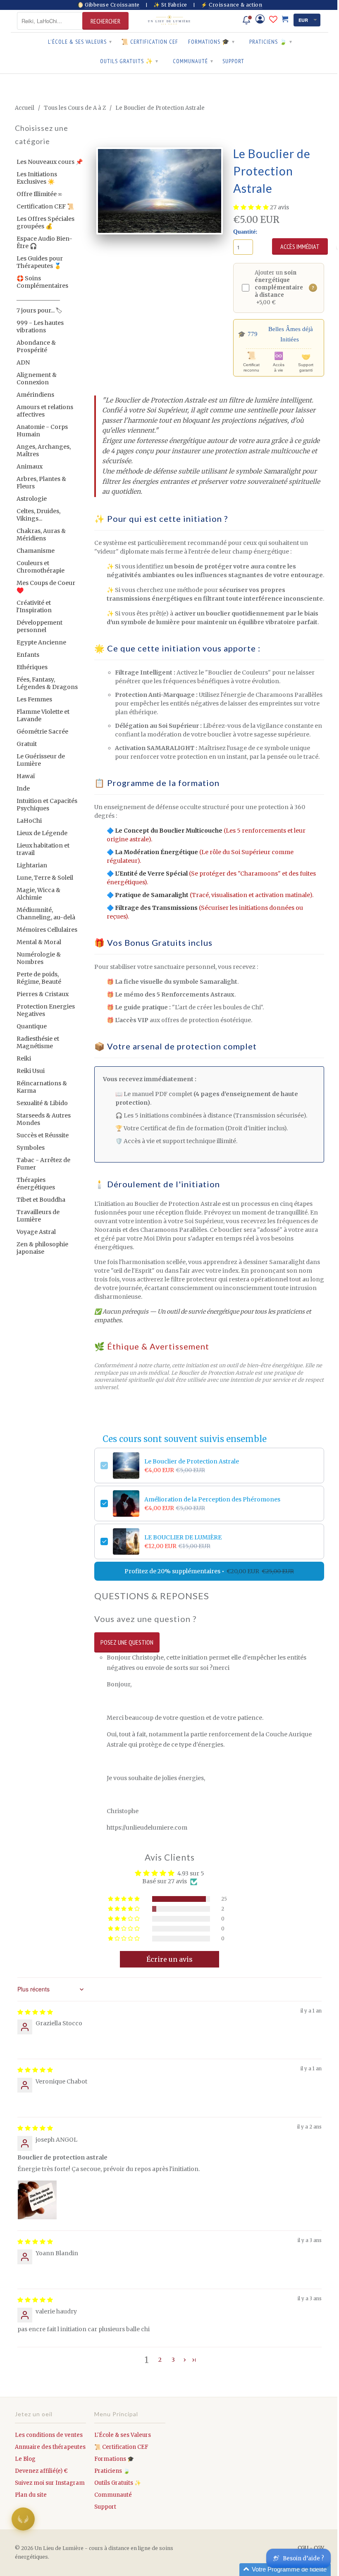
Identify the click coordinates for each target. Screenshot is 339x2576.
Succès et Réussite (43, 1135)
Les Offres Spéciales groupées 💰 (45, 223)
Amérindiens (35, 395)
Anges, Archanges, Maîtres (44, 450)
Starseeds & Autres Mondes (44, 1119)
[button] (252, 207)
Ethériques (32, 667)
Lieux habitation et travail (43, 849)
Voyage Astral (36, 1232)
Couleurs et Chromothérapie (41, 567)
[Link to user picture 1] (37, 2200)
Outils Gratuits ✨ (129, 61)
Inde (23, 788)
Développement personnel (39, 626)
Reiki (24, 1058)
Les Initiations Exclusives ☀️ (37, 178)
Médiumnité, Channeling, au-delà (46, 914)
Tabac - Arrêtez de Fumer (43, 1164)
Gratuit (27, 744)
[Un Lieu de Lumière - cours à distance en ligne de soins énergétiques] (170, 21)
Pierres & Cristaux (43, 994)
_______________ (38, 298)
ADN (23, 362)
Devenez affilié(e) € (41, 2471)
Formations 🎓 (211, 42)
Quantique (32, 1026)
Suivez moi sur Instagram (50, 2483)
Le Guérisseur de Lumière (41, 760)
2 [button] (160, 2360)
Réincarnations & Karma (42, 1087)
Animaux (30, 466)
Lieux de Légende (42, 833)
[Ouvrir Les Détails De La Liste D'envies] (273, 19)
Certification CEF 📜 (45, 206)
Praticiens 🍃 (271, 42)
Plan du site (31, 2495)
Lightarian (32, 865)
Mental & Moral (39, 942)
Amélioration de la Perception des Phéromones (212, 1499)
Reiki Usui (31, 1071)
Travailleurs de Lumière (38, 1216)
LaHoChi (29, 821)
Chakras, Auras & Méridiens (41, 535)
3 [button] (173, 2360)
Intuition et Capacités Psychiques (47, 805)
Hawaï (26, 776)
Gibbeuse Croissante (112, 5)
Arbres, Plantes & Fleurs (41, 483)
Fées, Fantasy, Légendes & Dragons (47, 683)
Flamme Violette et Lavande (43, 715)
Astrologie (32, 499)
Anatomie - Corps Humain (42, 431)
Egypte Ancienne (41, 642)
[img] (35, 2012)
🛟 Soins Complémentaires (42, 282)
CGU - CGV (311, 2548)
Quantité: (245, 232)
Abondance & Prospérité (36, 346)
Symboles (31, 1148)
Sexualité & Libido (42, 1103)
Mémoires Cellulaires (47, 930)
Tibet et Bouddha (41, 1200)
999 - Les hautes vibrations (40, 327)
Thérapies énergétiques (36, 1184)
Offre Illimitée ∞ (39, 194)
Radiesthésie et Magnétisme (38, 1042)
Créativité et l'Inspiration (34, 606)
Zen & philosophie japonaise (42, 1248)
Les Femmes (34, 699)
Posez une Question (127, 1642)
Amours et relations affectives (45, 411)
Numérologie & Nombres (39, 958)
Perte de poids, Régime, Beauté (39, 978)
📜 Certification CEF (150, 42)
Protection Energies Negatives (46, 1010)
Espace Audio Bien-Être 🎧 (44, 242)
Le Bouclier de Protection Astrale (192, 1461)
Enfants (28, 655)
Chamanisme (36, 551)
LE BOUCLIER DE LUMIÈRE (183, 1537)
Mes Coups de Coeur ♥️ (46, 587)
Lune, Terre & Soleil (45, 878)
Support (233, 61)
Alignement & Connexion (37, 379)
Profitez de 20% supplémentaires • (209, 1571)
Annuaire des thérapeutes (50, 2447)
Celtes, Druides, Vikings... (38, 515)
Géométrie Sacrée (42, 732)
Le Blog (25, 2459)
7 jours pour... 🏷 (39, 310)
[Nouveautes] (246, 20)
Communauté (193, 61)
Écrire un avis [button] (169, 1959)
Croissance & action (235, 5)
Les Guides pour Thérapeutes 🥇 (40, 262)
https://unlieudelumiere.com (147, 1828)
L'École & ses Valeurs (80, 42)
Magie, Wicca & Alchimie (38, 894)
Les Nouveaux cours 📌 (50, 162)
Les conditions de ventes (49, 2435)
